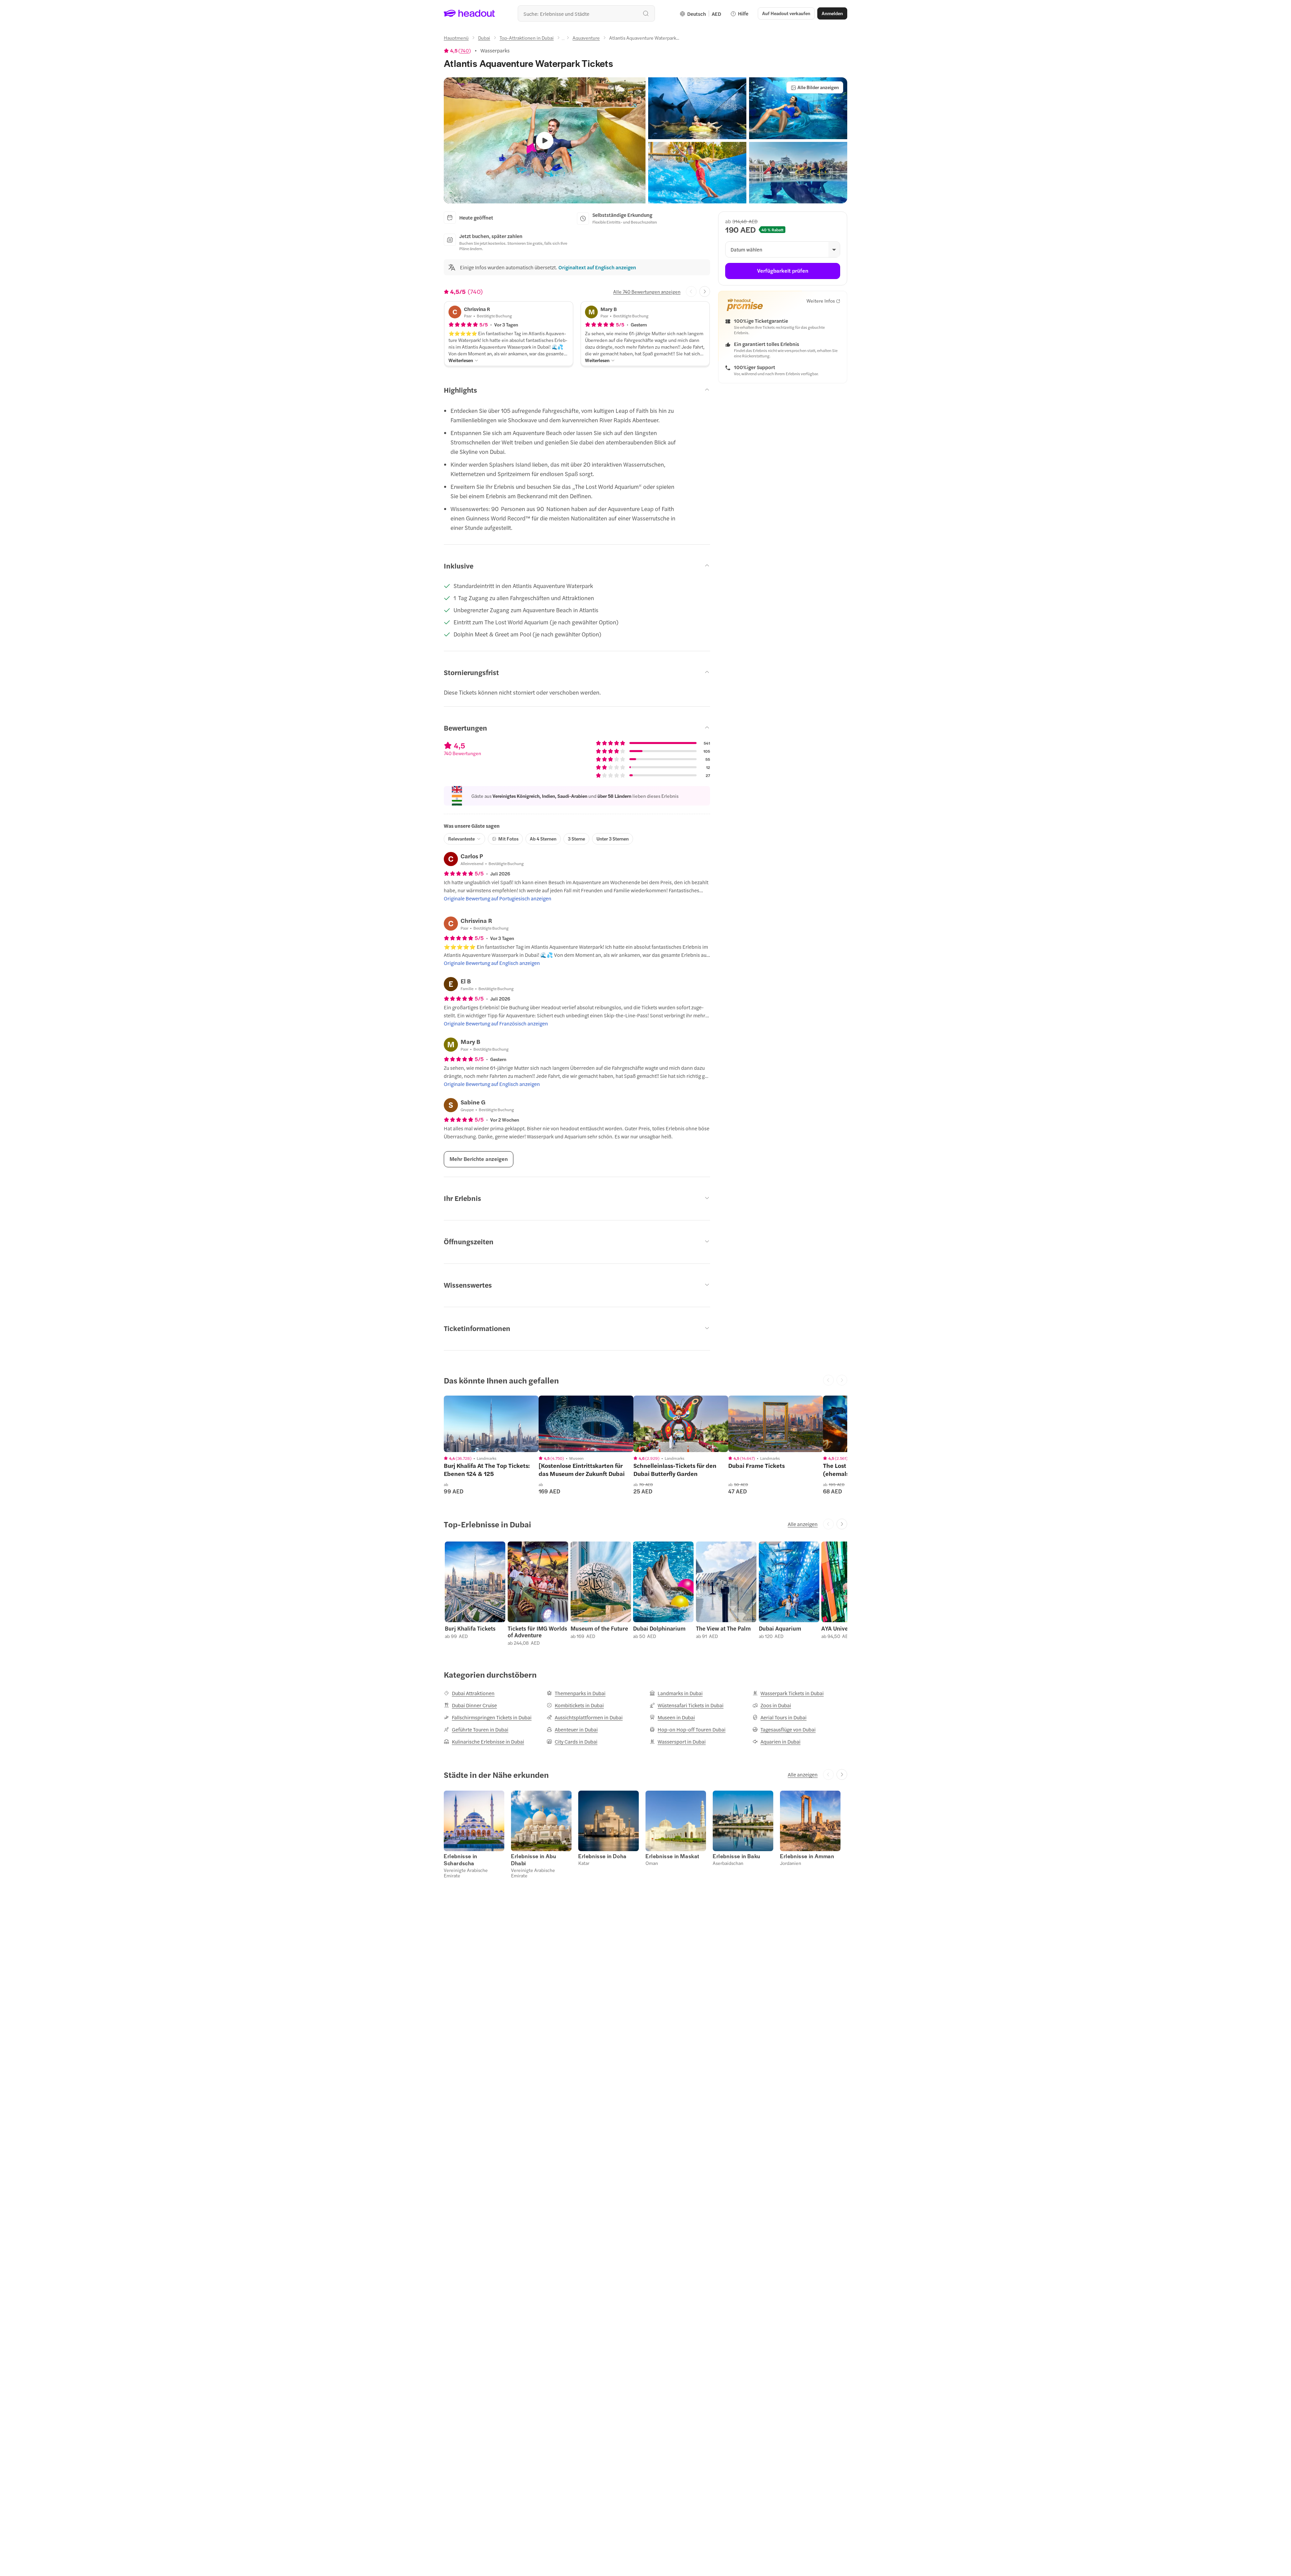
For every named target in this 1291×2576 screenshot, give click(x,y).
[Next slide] (705, 291)
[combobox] (586, 13)
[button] (697, 108)
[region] (491, 1424)
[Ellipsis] (563, 40)
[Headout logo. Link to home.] (470, 13)
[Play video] (545, 141)
